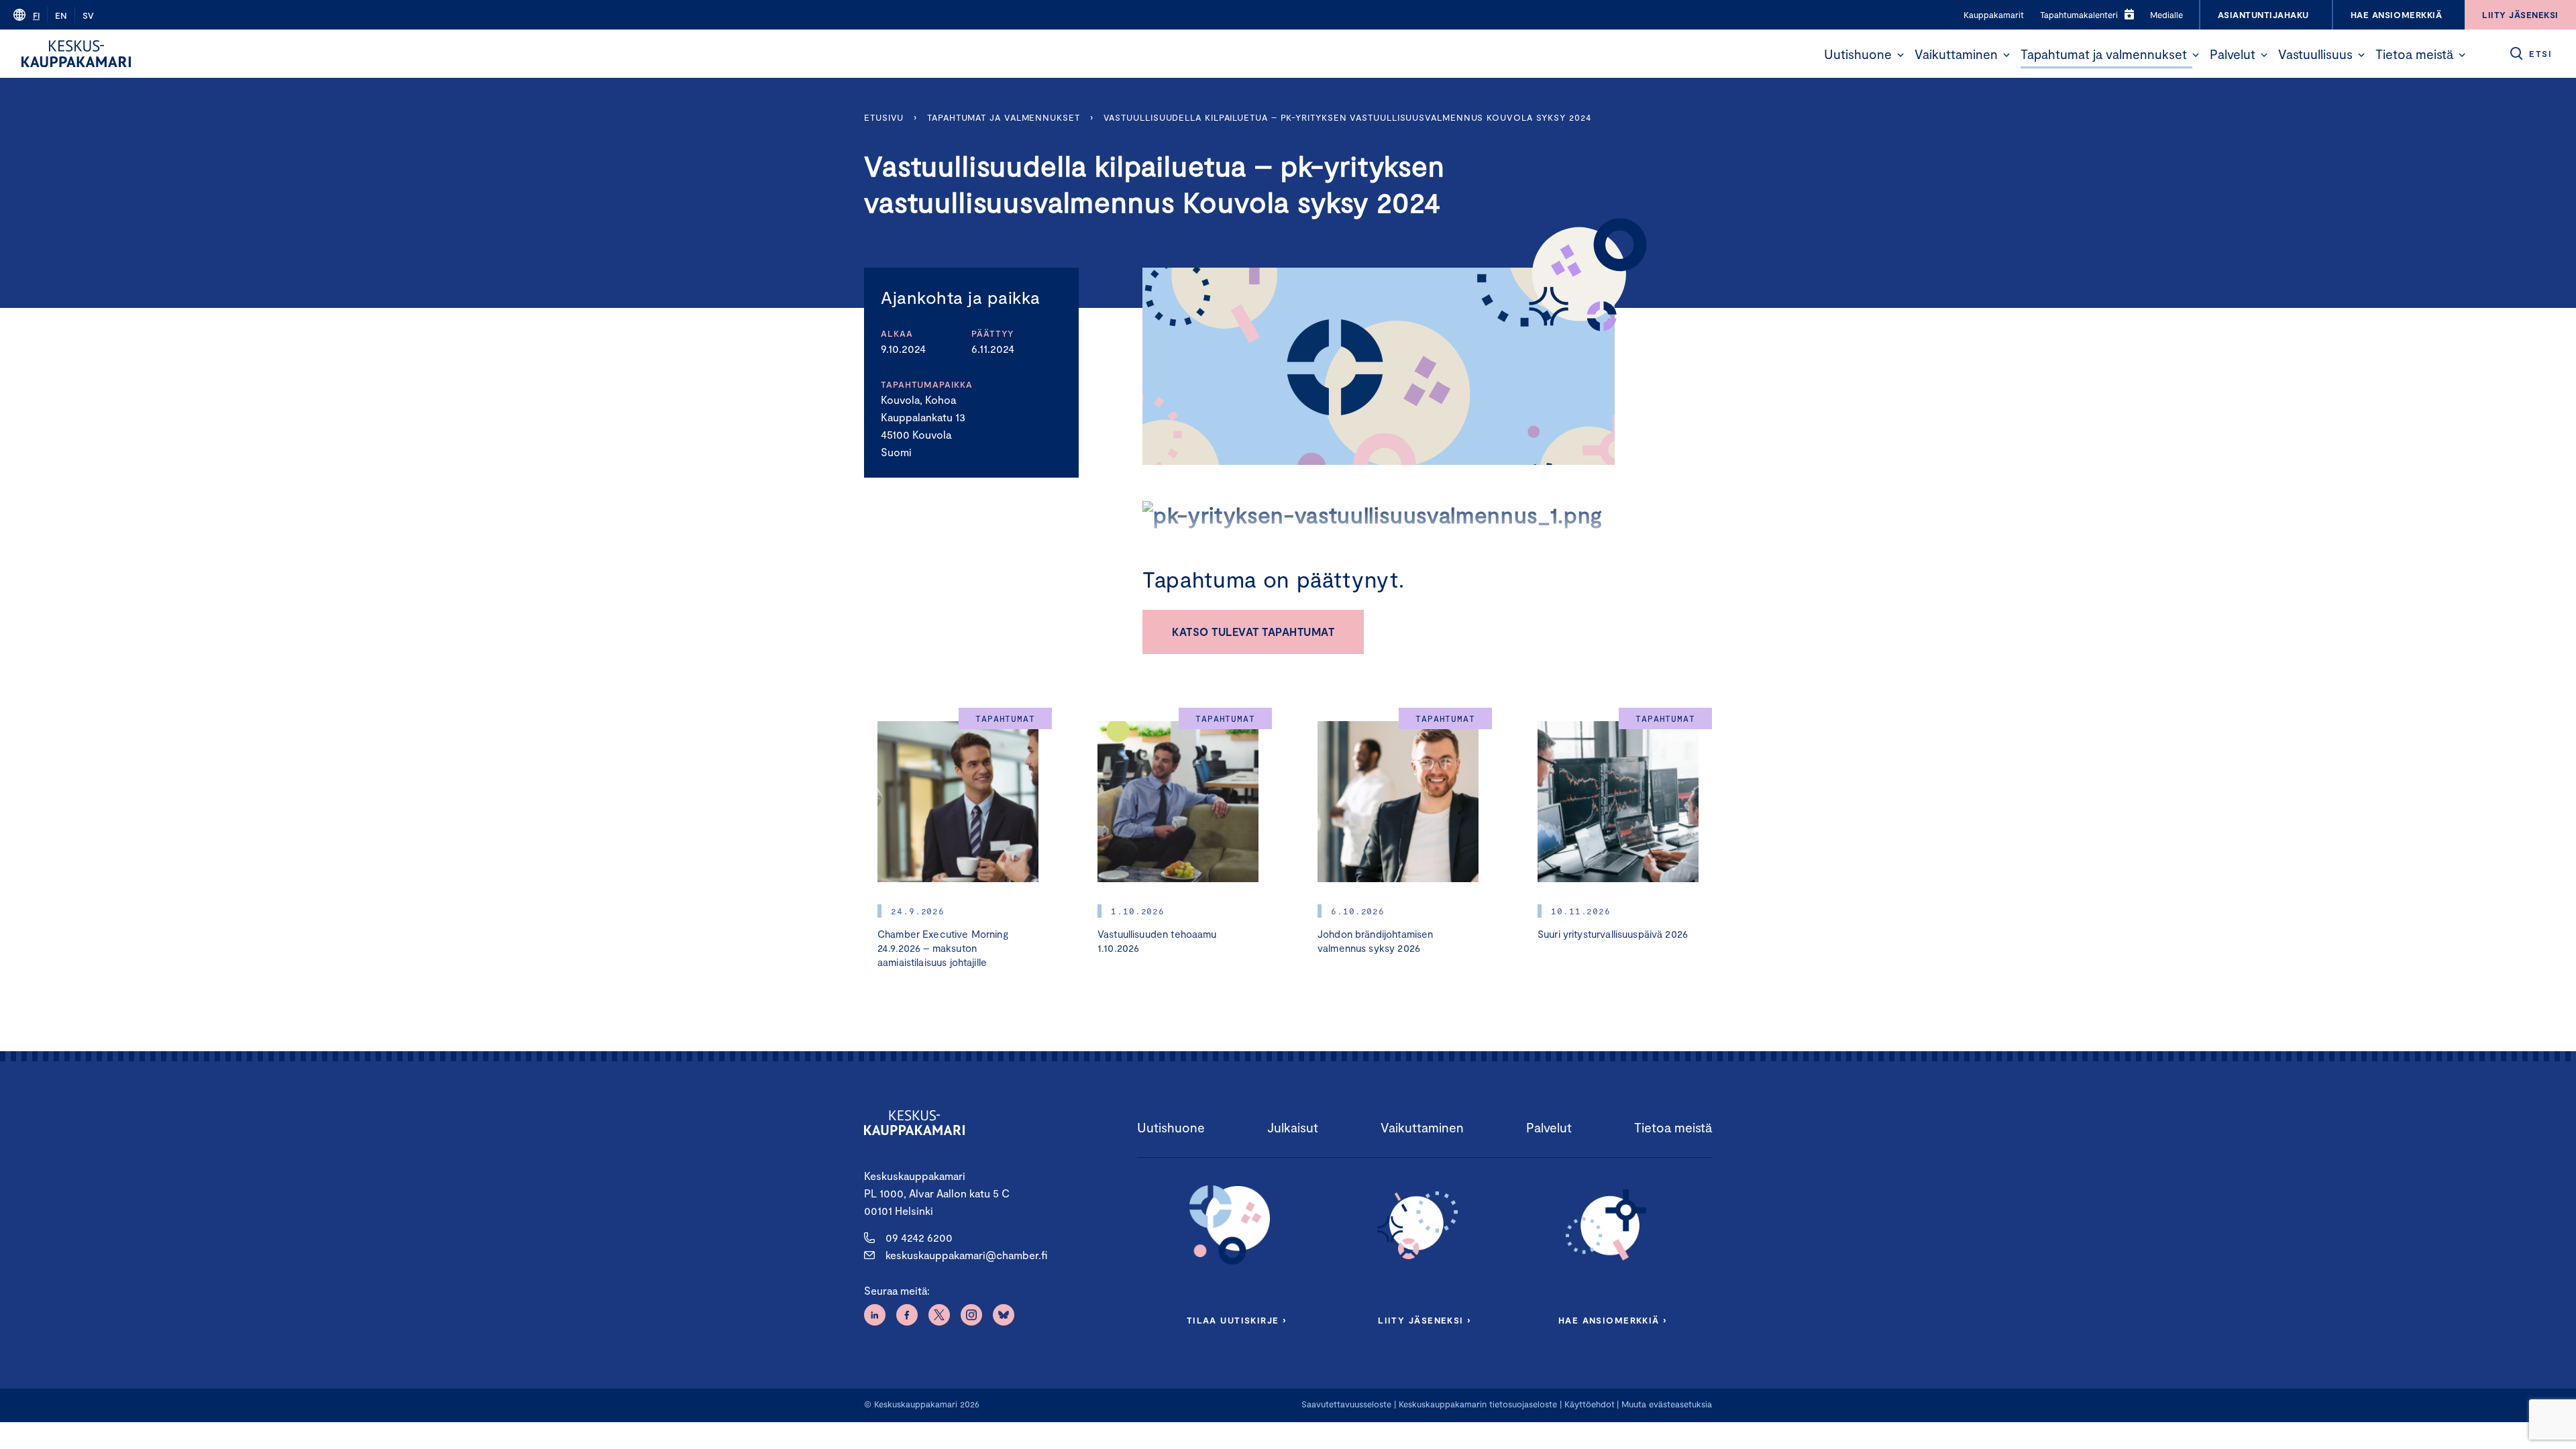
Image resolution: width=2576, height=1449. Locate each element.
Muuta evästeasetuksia (1667, 1404)
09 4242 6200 (919, 1237)
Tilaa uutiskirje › (1237, 1320)
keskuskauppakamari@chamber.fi (966, 1255)
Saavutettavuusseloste (1346, 1404)
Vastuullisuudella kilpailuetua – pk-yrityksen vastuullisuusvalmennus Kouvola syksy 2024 (1347, 117)
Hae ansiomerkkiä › (1613, 1320)
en (61, 15)
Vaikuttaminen (1956, 54)
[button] (1900, 55)
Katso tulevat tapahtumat (1253, 632)
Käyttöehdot (1590, 1404)
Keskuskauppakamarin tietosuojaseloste (1477, 1404)
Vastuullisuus (2315, 54)
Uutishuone (1858, 54)
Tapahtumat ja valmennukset (2104, 54)
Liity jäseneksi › (1424, 1320)
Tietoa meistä (2414, 54)
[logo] (76, 54)
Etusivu (884, 117)
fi (36, 15)
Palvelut (2233, 54)
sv (88, 15)
